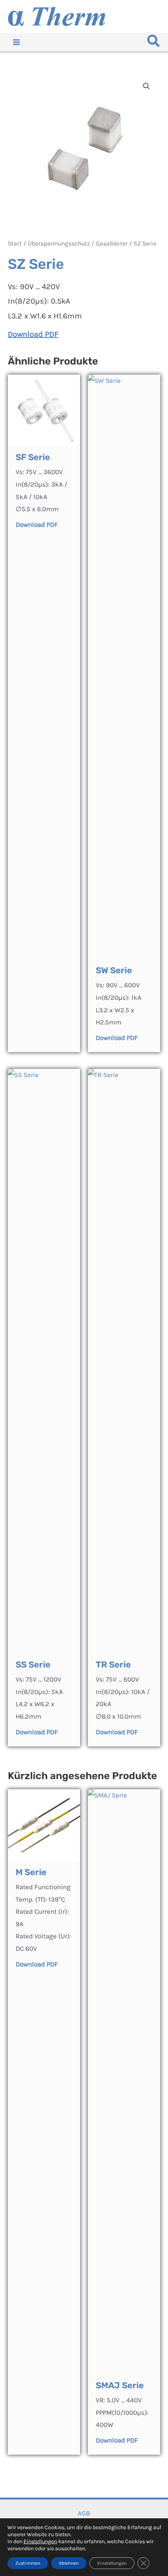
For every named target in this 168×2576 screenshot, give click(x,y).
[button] (154, 43)
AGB (84, 2513)
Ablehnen (69, 2563)
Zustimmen (28, 2563)
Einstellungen (40, 2541)
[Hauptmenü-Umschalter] (16, 42)
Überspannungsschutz (59, 244)
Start (15, 244)
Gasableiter (112, 244)
